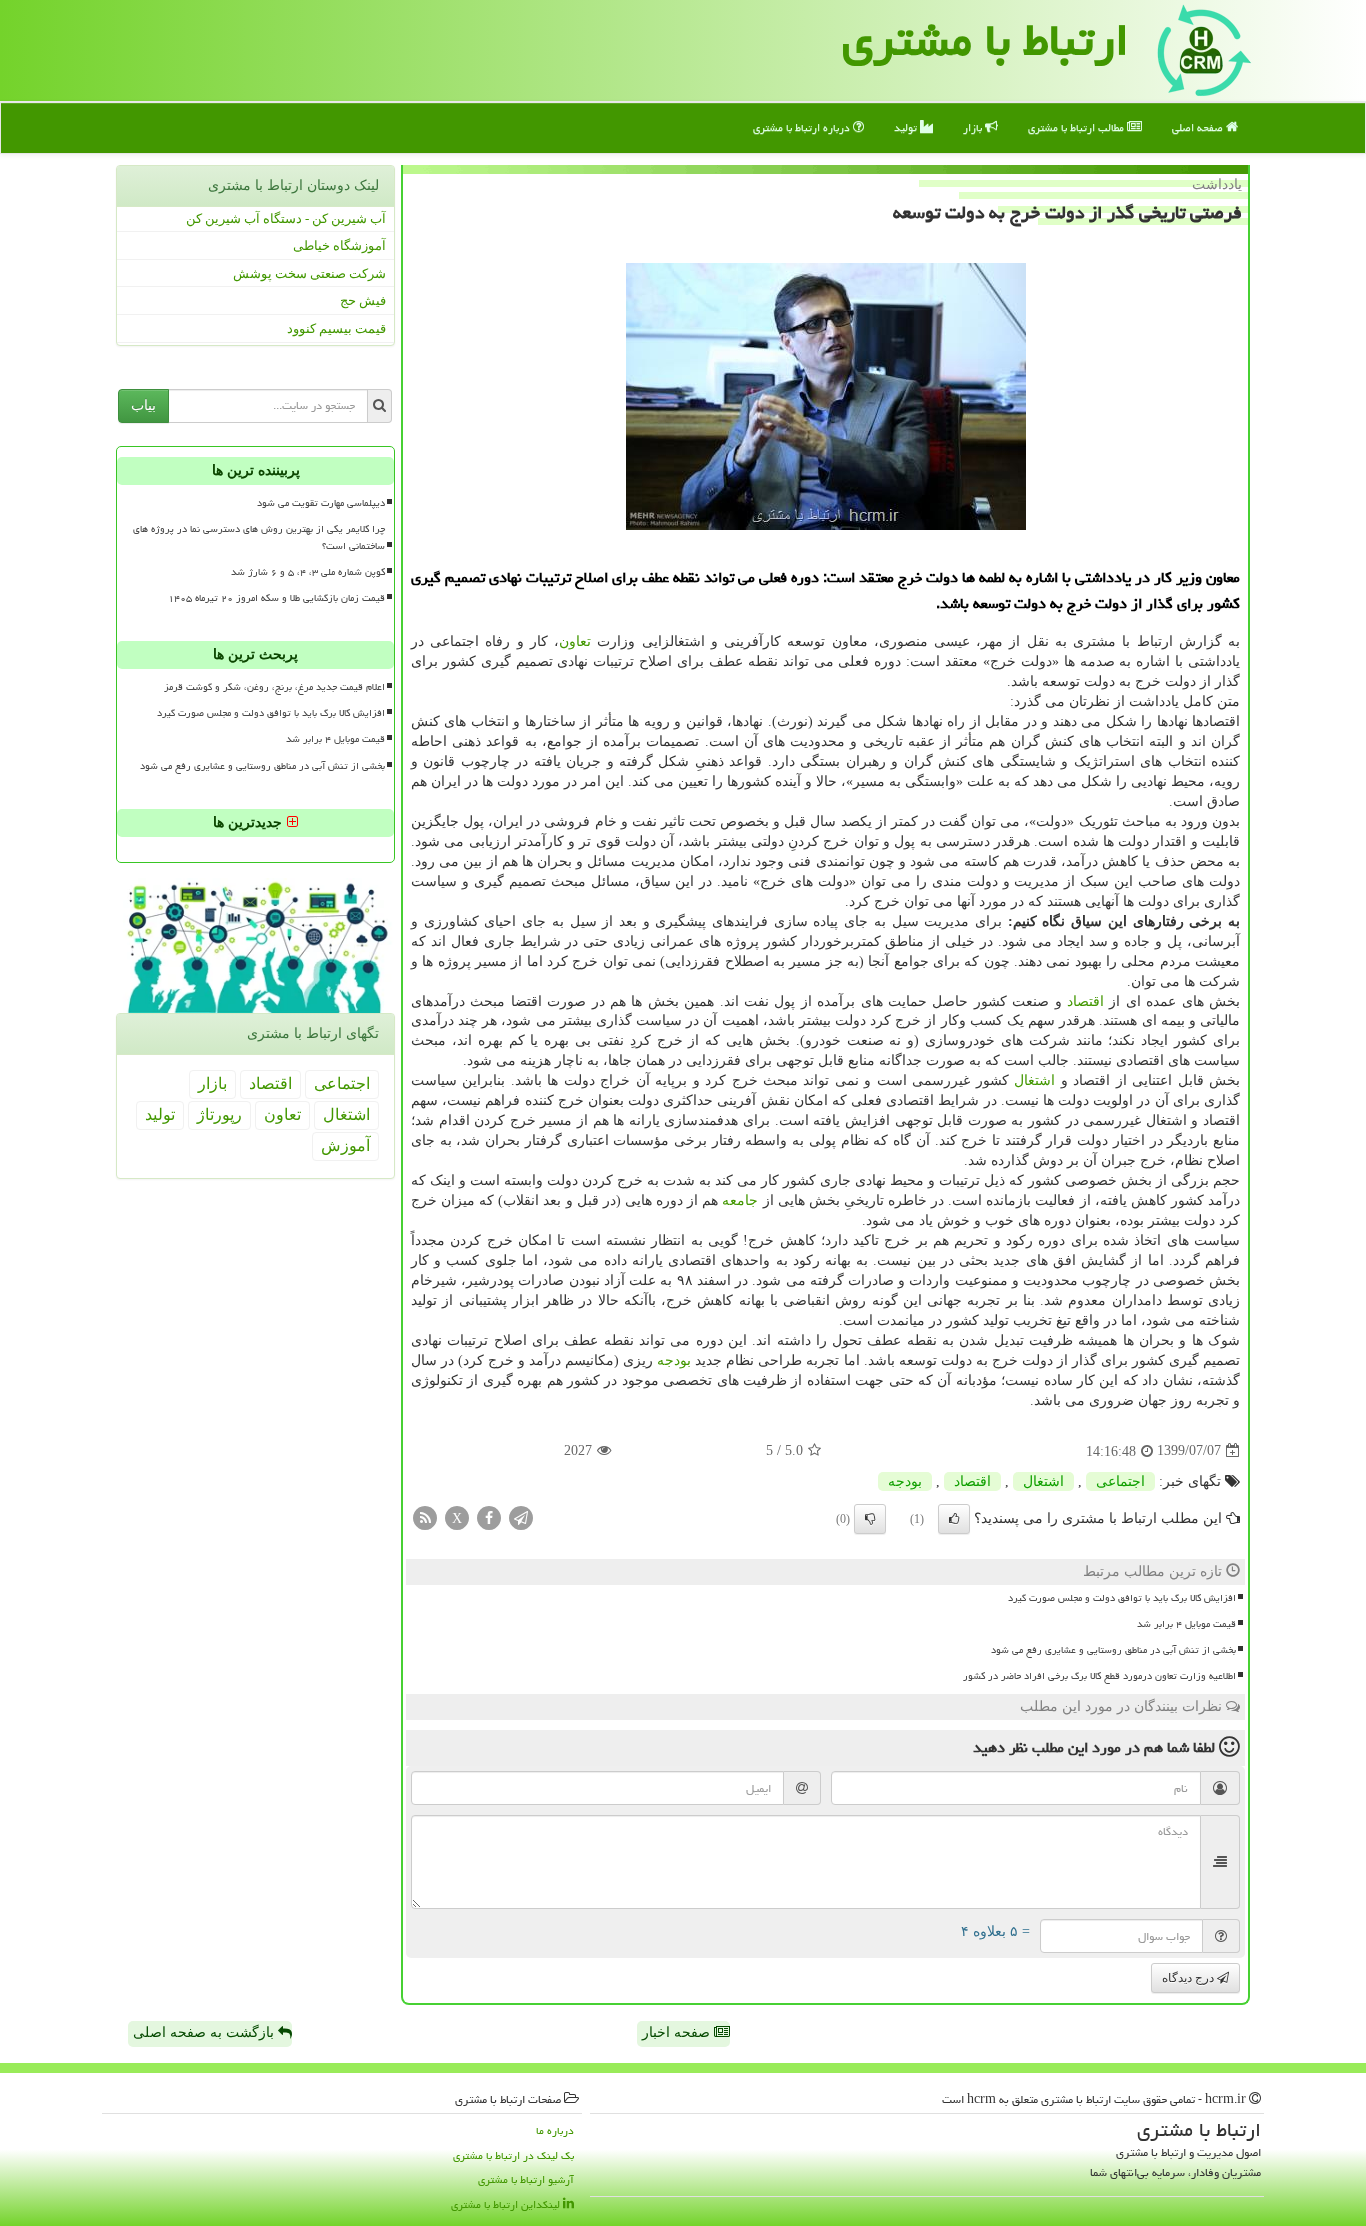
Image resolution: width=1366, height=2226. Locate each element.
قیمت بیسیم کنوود (336, 328)
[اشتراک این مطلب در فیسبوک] (489, 1516)
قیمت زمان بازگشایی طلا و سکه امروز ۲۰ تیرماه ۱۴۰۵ (276, 598)
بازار (974, 127)
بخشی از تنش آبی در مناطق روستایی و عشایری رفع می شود (1113, 1650)
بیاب (143, 405)
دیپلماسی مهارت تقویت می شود (321, 503)
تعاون (575, 641)
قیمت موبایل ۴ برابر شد (1186, 1624)
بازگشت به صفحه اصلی (205, 2032)
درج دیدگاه (1189, 1978)
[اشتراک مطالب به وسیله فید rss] (425, 1516)
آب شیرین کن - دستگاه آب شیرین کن (286, 218)
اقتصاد (1085, 1001)
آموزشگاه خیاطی (339, 245)
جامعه (740, 1200)
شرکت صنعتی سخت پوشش (309, 273)
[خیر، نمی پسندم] (870, 1519)
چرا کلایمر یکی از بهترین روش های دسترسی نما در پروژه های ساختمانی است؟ (259, 537)
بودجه (674, 1360)
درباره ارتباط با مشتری (803, 127)
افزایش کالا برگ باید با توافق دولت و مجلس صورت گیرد (1122, 1598)
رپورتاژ (219, 1114)
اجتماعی (1120, 1481)
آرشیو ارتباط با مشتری (526, 2179)
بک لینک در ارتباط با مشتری (513, 2155)
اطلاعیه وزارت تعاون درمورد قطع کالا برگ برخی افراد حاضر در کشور (1099, 1676)
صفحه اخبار (678, 2032)
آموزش (345, 1145)
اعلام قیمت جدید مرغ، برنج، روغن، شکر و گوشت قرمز (274, 687)
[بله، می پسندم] (954, 1519)
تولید (907, 127)
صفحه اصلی (1199, 127)
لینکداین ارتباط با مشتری (507, 2204)
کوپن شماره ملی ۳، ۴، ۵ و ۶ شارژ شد (308, 572)
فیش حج (363, 300)
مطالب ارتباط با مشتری (1077, 127)
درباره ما (555, 2130)
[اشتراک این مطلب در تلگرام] (521, 1516)
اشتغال (1034, 1080)
